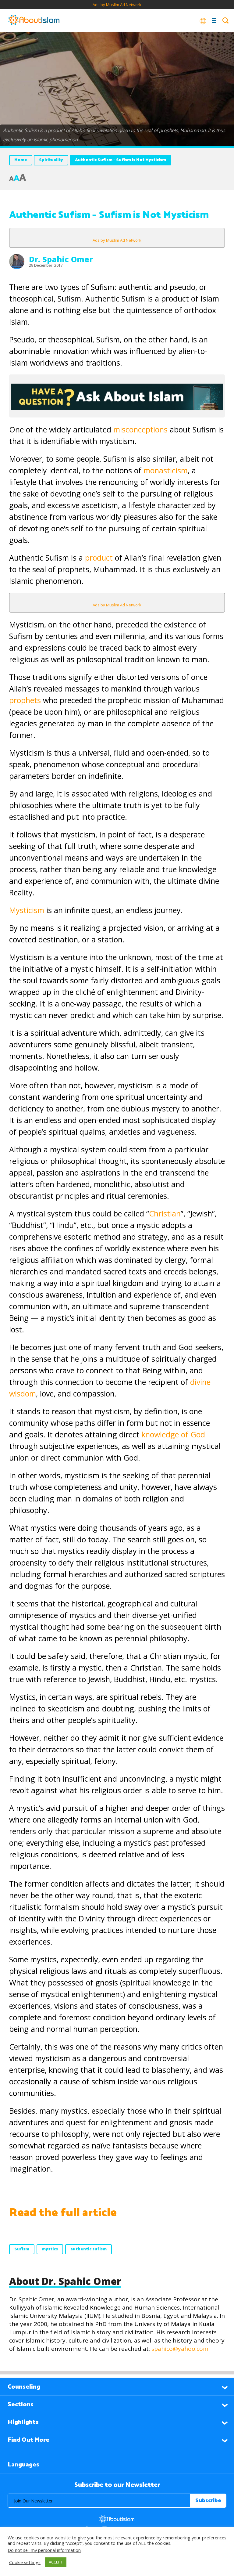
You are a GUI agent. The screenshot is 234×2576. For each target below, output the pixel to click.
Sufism (22, 2249)
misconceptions (140, 429)
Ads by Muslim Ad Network (117, 5)
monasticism (166, 470)
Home (21, 160)
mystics (50, 2249)
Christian (165, 1213)
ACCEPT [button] (56, 2562)
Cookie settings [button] (25, 2562)
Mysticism (27, 910)
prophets (25, 700)
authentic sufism (89, 2249)
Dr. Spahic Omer (61, 259)
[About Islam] (34, 20)
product (99, 558)
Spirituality (51, 160)
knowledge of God (173, 1434)
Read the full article (63, 2213)
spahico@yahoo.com (180, 2349)
